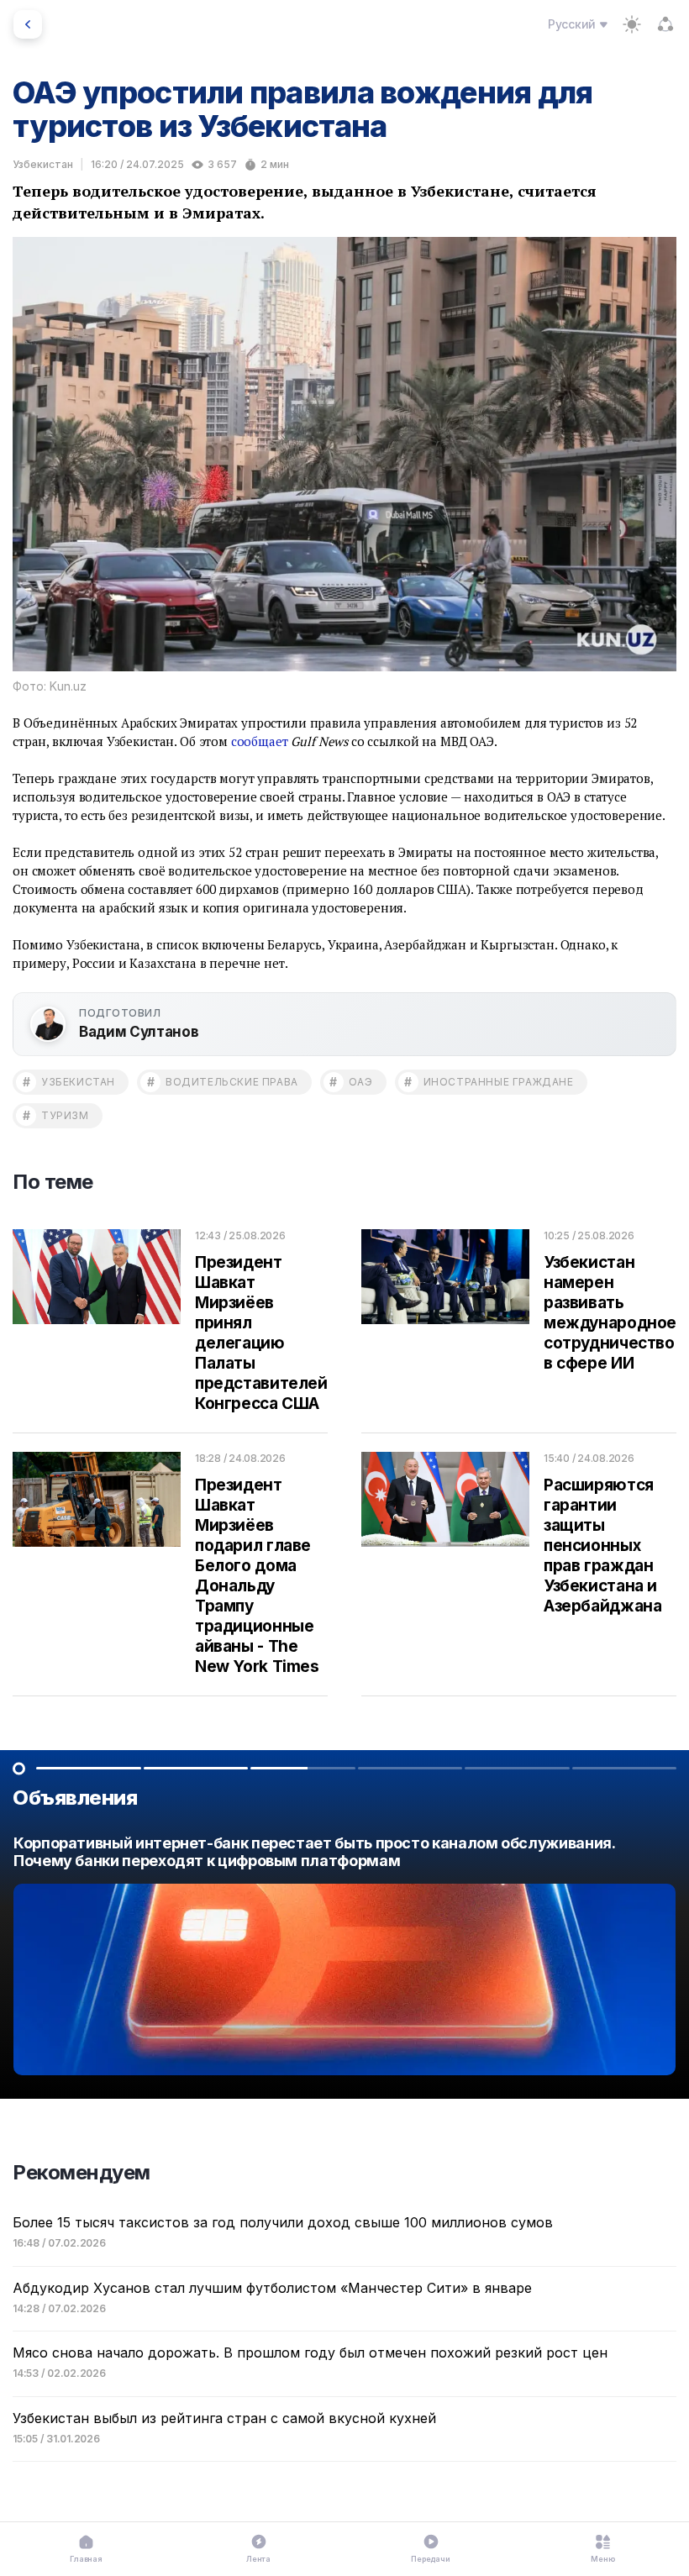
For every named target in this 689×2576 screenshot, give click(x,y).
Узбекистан (43, 164)
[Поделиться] (665, 24)
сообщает (260, 741)
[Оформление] (632, 24)
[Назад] (28, 24)
